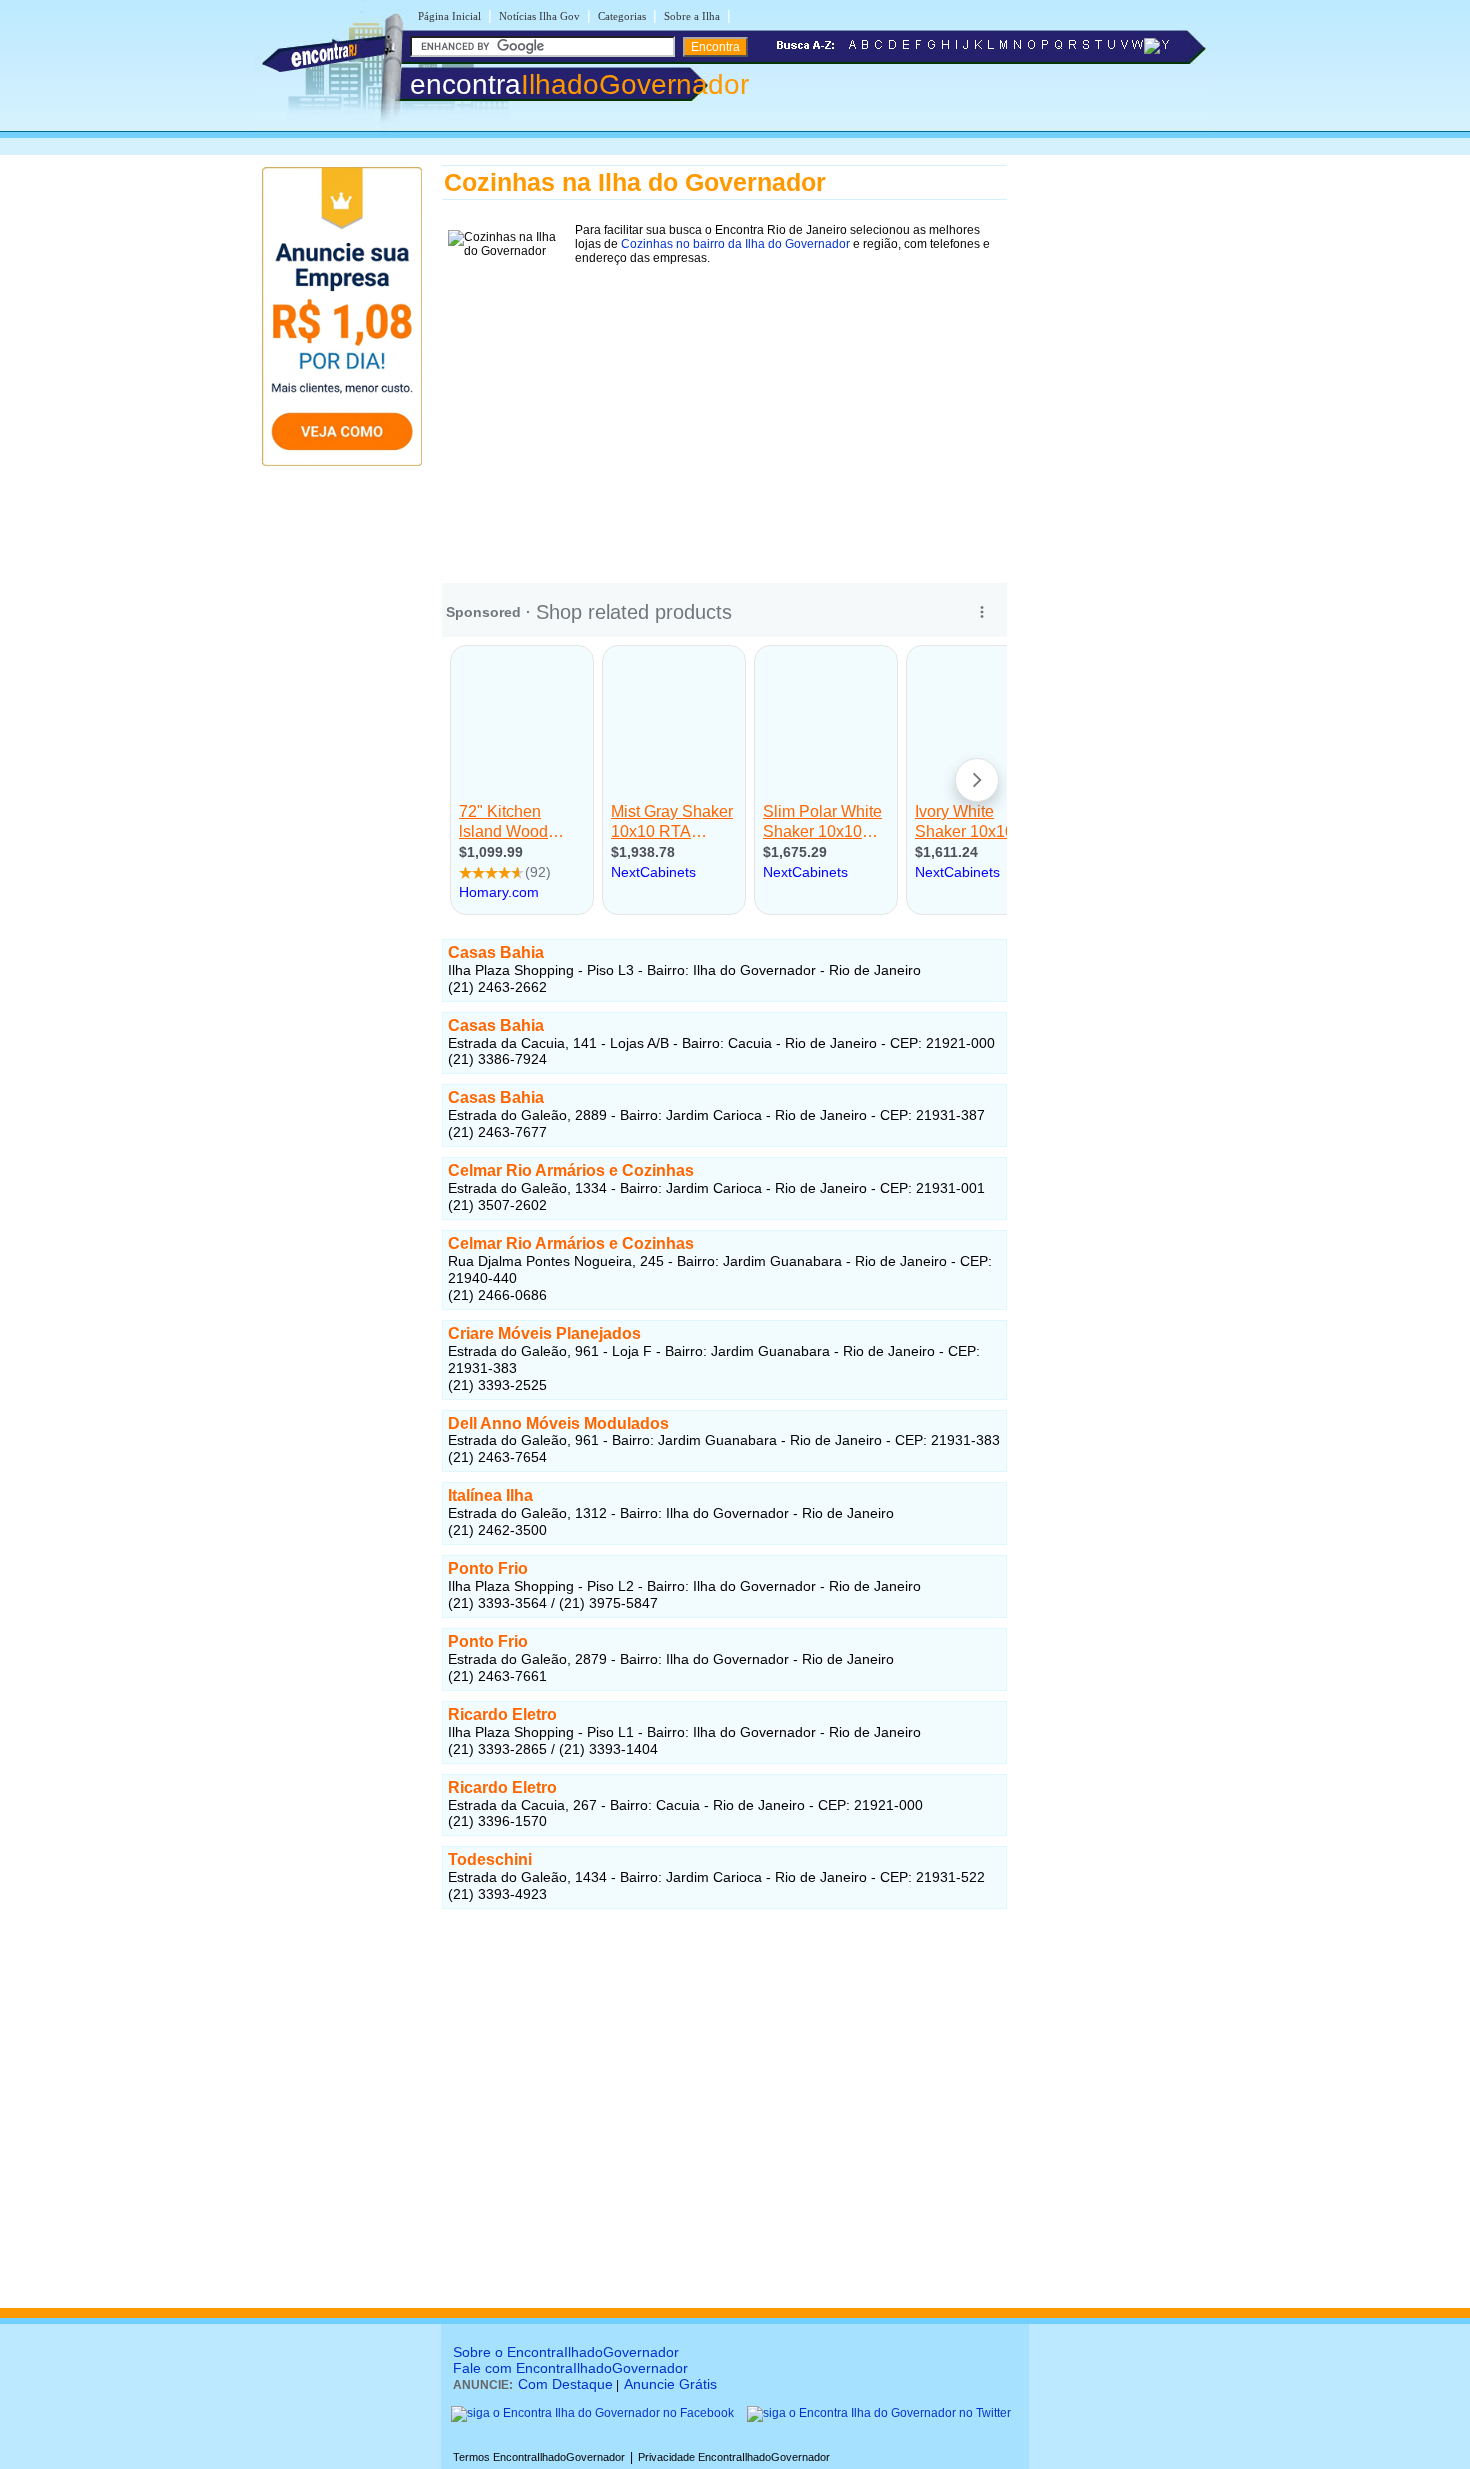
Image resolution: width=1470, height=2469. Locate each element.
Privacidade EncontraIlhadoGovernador (734, 2457)
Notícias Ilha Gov (539, 16)
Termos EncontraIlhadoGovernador (539, 2457)
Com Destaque (565, 2384)
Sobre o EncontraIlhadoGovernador (566, 2352)
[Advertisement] (724, 411)
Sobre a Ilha (692, 16)
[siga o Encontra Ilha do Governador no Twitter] (879, 2413)
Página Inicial (449, 16)
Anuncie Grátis (670, 2384)
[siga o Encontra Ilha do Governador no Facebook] (592, 2413)
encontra (579, 84)
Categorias (622, 16)
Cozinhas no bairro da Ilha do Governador (735, 244)
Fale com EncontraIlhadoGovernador (570, 2368)
